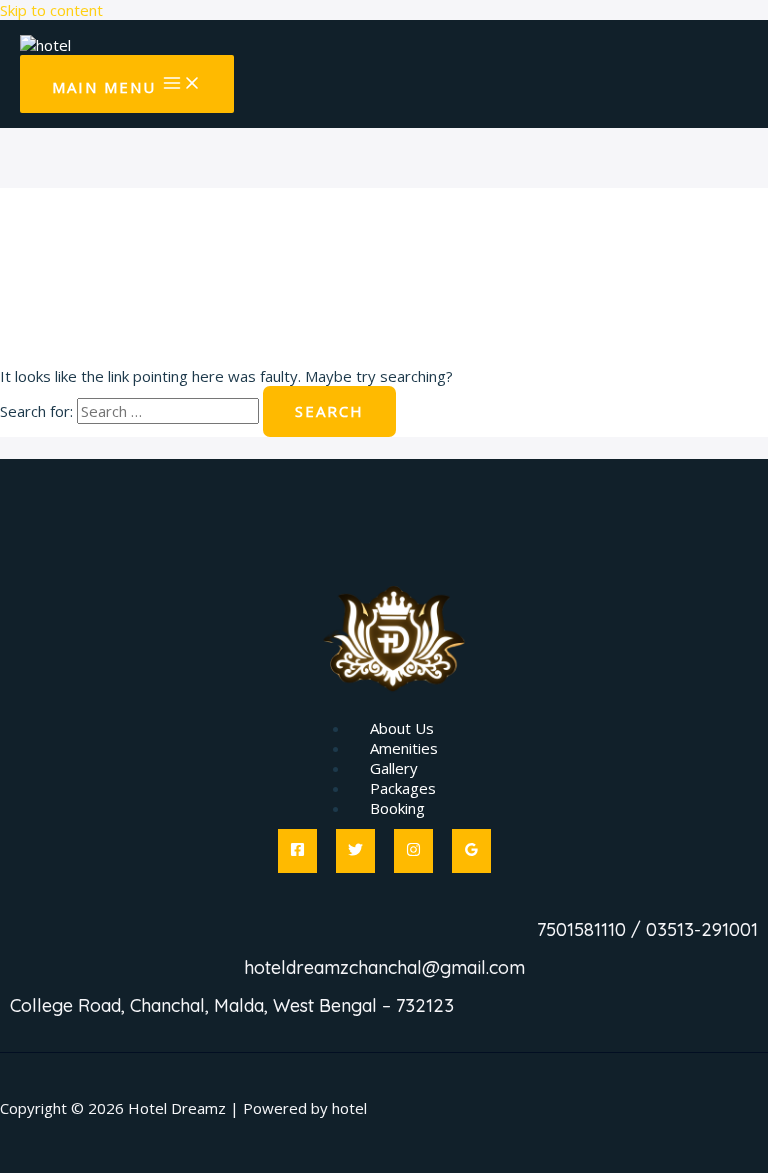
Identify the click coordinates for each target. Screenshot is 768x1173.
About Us (402, 728)
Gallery (394, 768)
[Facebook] (297, 851)
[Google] (471, 851)
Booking (397, 808)
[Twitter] (355, 851)
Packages (403, 788)
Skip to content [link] (51, 10)
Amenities (404, 748)
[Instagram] (413, 851)
